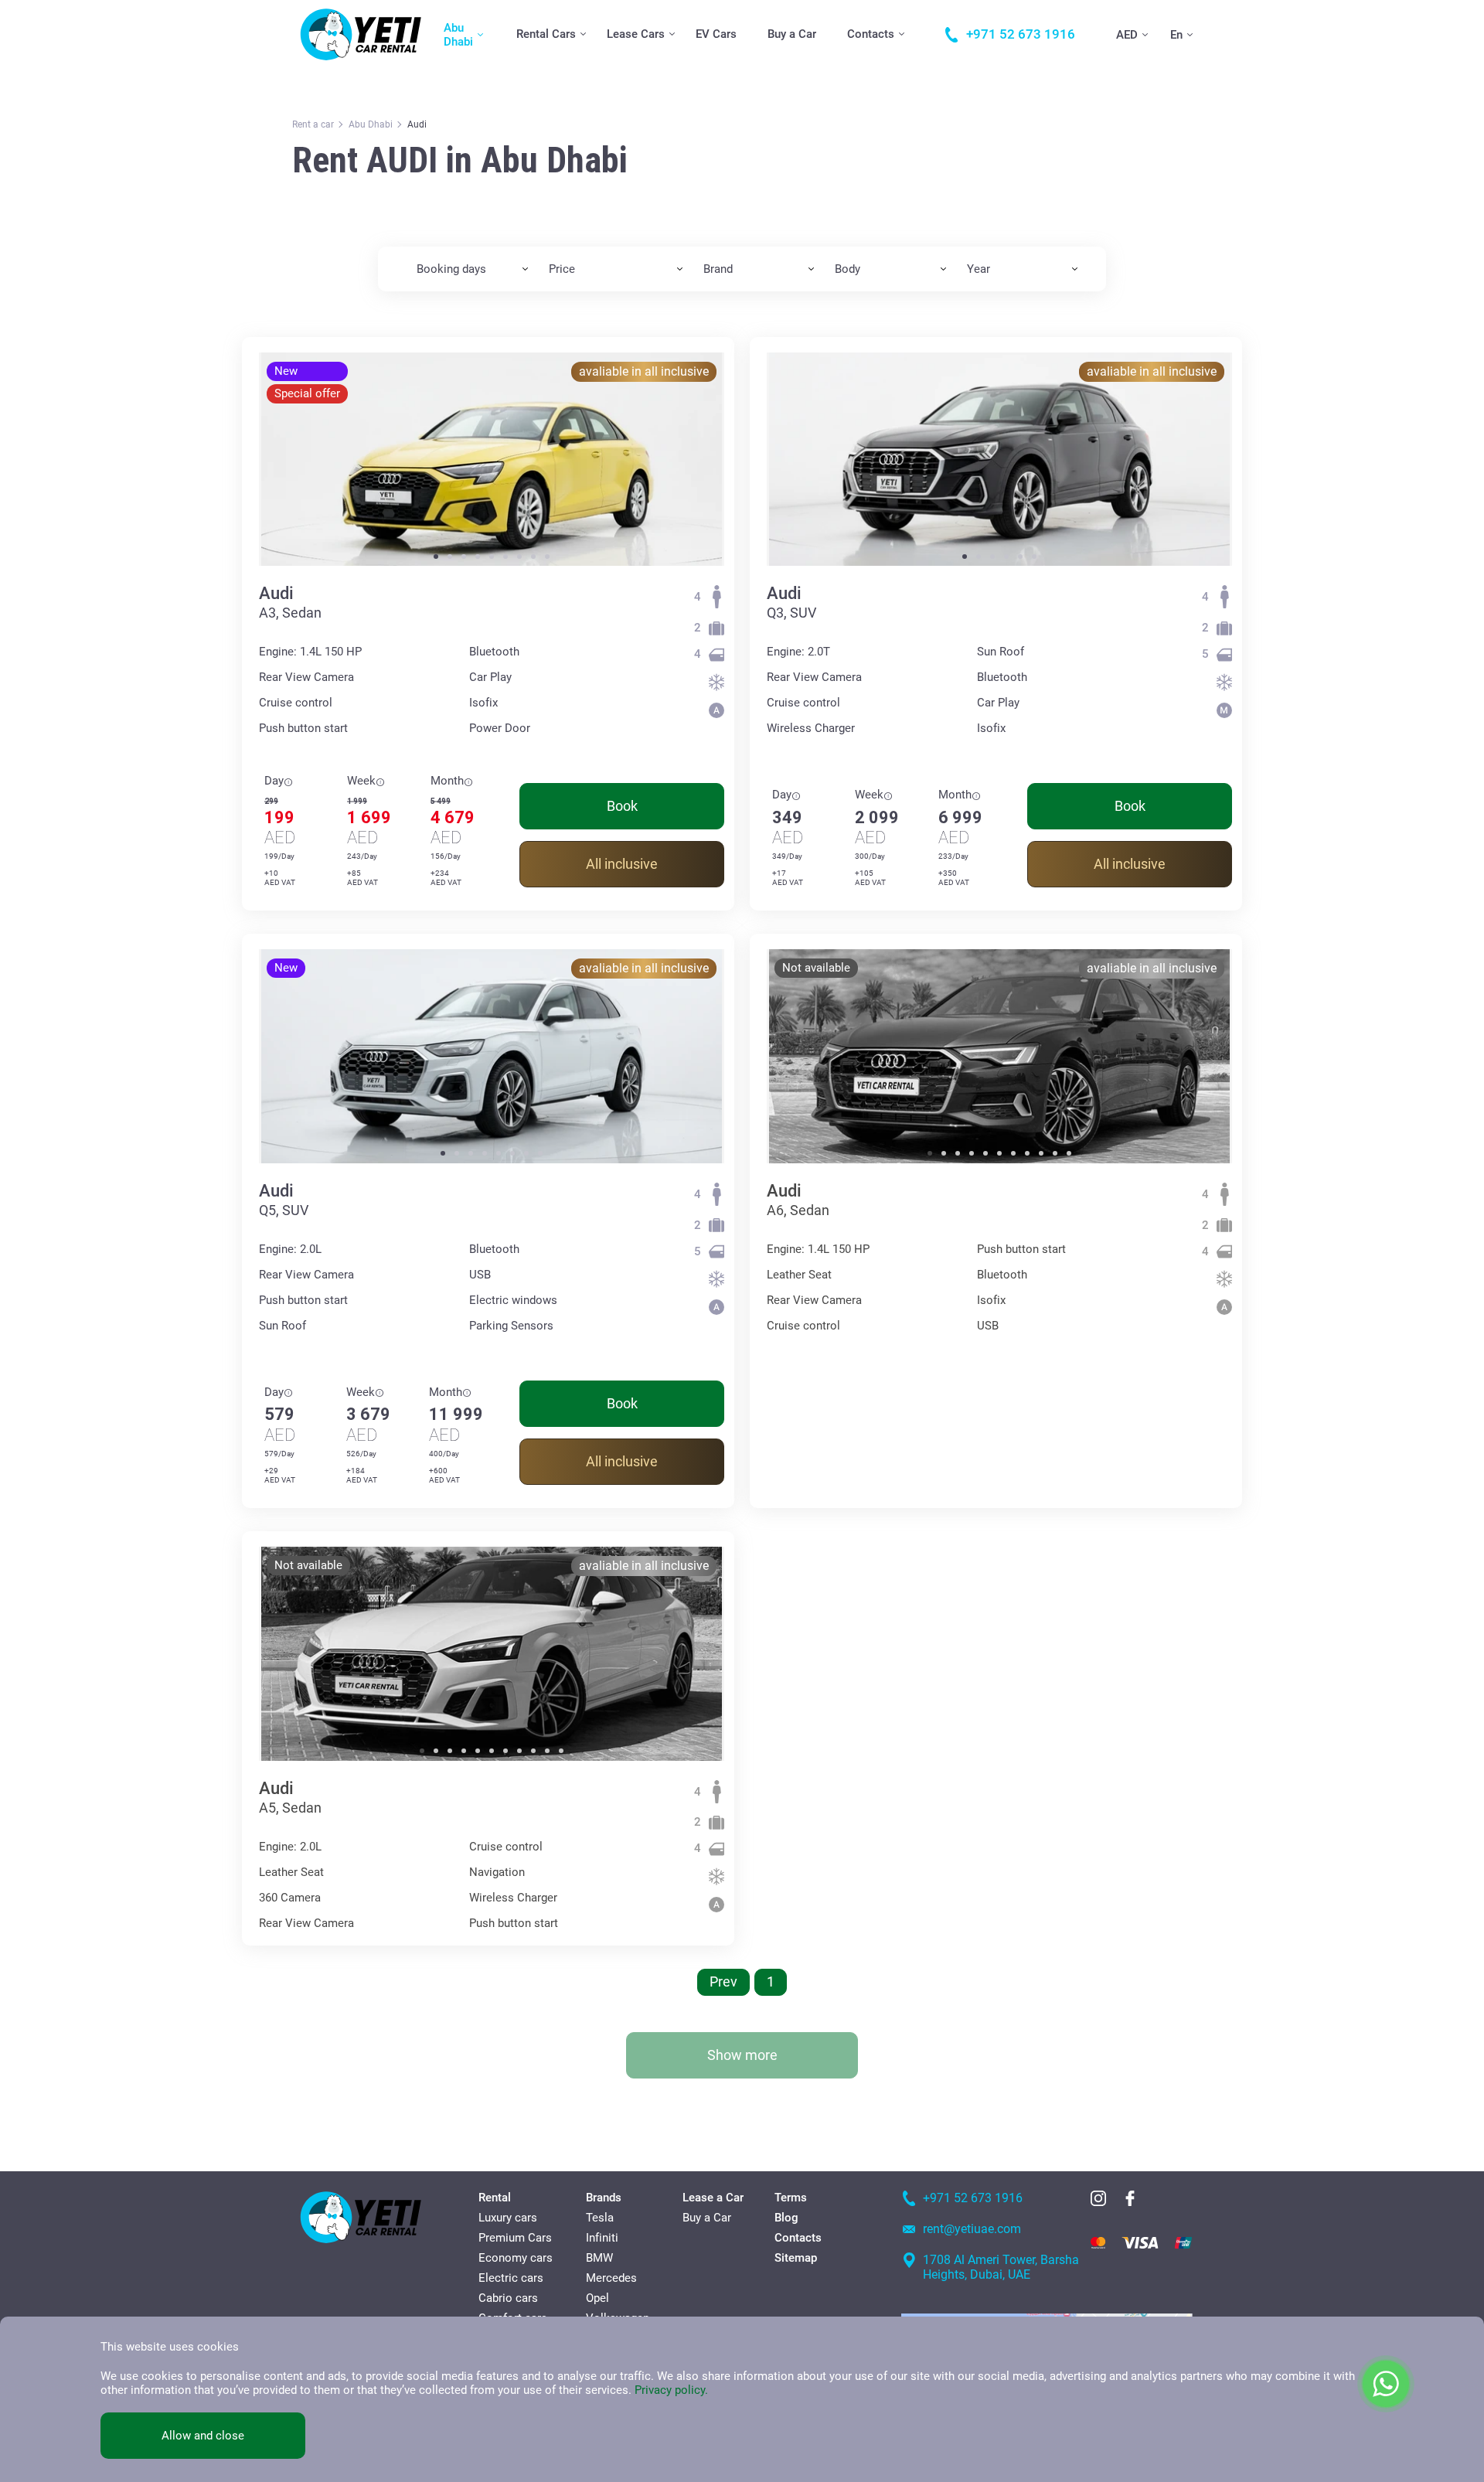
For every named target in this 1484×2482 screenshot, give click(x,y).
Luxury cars (508, 2218)
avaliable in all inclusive (644, 371)
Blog (786, 2218)
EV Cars (716, 34)
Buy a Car (792, 34)
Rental (495, 2198)
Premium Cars (515, 2238)
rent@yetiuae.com (972, 2229)
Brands (604, 2198)
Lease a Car (713, 2198)
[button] (436, 557)
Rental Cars (546, 34)
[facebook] (1130, 2198)
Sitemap (796, 2258)
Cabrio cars (508, 2298)
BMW (599, 2258)
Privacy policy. (671, 2390)
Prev (723, 1982)
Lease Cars (636, 34)
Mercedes (611, 2278)
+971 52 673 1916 (973, 2198)
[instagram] (1098, 2198)
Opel (597, 2298)
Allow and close (203, 2436)
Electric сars (511, 2278)
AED (1127, 35)
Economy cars (516, 2258)
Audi (276, 593)
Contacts (871, 34)
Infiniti (602, 2238)
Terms (791, 2198)
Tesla (600, 2218)
